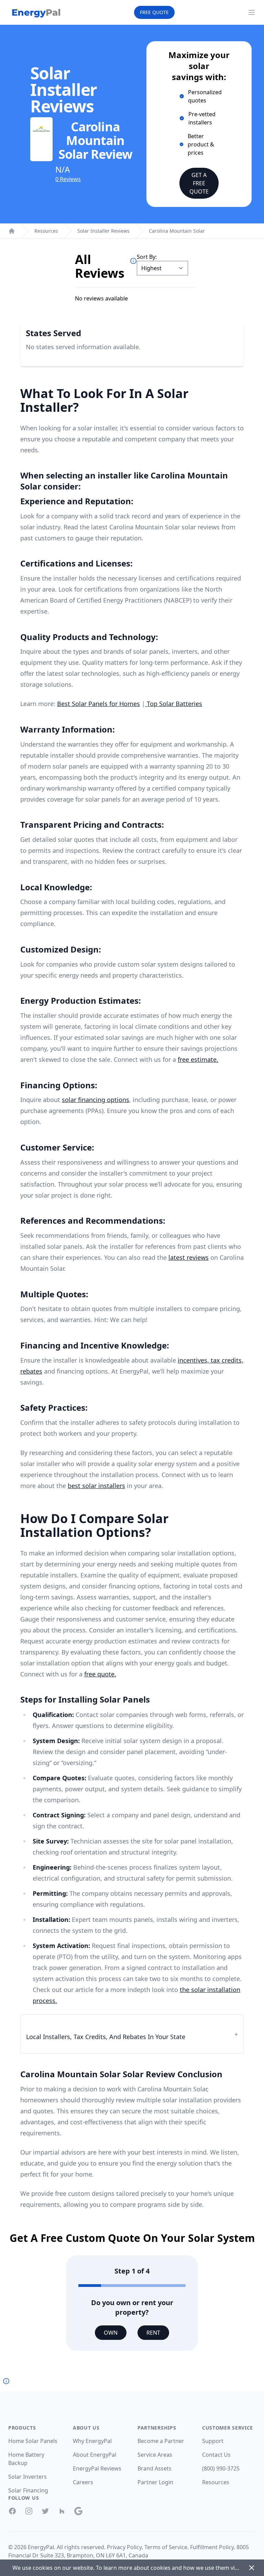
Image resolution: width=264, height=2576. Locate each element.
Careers (83, 2482)
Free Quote (154, 12)
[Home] (12, 231)
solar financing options (96, 1100)
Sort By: (147, 257)
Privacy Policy (124, 2547)
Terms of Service (166, 2547)
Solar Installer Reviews (103, 231)
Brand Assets (155, 2468)
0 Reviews (68, 179)
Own (111, 2333)
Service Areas (155, 2455)
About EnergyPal (95, 2455)
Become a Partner (161, 2441)
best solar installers (96, 1486)
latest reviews (189, 1257)
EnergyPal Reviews (97, 2468)
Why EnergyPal (92, 2441)
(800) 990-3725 (221, 2468)
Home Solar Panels (33, 2441)
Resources (46, 231)
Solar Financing (28, 2490)
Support (213, 2441)
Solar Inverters (27, 2477)
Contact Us (216, 2455)
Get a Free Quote (199, 183)
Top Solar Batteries (174, 704)
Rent (153, 2333)
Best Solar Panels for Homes (98, 704)
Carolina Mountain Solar (177, 231)
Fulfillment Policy (212, 2547)
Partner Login (155, 2482)
